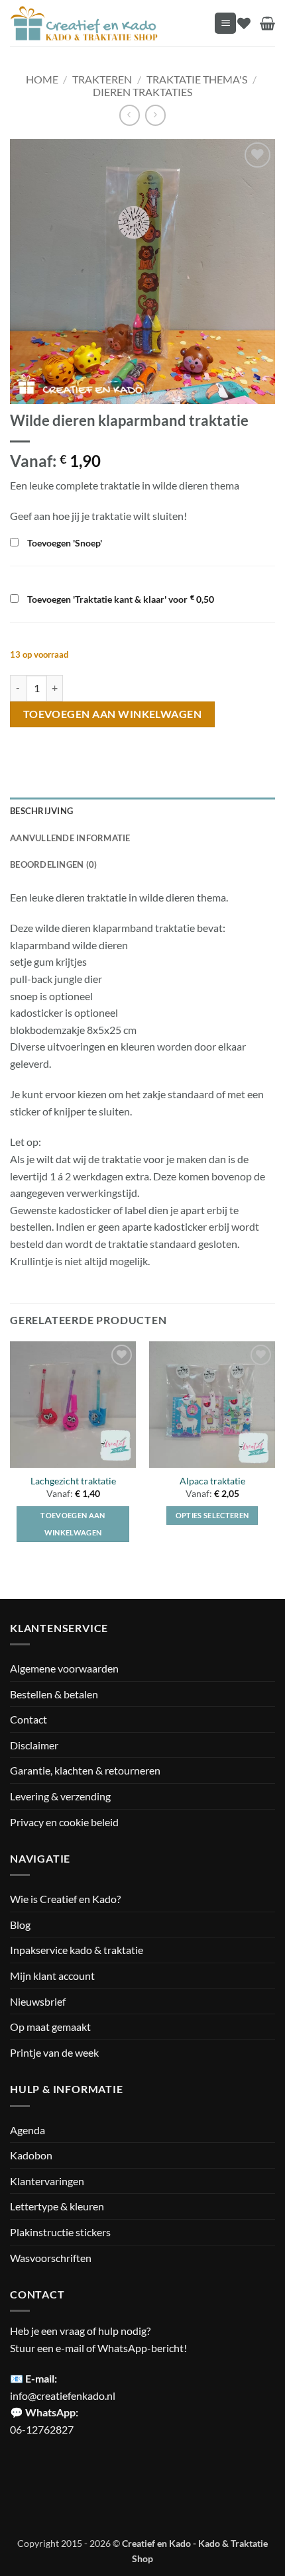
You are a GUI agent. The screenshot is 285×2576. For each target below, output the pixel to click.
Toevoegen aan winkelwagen (113, 714)
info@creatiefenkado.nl (63, 2396)
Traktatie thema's (197, 79)
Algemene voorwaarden (64, 1668)
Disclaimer (34, 1745)
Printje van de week (54, 2052)
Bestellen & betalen (54, 1694)
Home (42, 79)
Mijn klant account (52, 1976)
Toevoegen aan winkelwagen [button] (73, 1524)
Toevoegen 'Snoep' (64, 543)
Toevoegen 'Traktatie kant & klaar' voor (120, 599)
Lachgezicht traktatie (73, 1481)
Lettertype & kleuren (57, 2206)
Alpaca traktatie (212, 1481)
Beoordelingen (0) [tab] (53, 864)
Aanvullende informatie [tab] (70, 838)
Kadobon (31, 2155)
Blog (20, 1925)
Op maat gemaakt (50, 2027)
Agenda (28, 2130)
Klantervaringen (47, 2181)
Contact (28, 1719)
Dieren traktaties (142, 92)
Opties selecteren (212, 1515)
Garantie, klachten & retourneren (85, 1770)
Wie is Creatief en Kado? (65, 1899)
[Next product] (130, 115)
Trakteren (102, 79)
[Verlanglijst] (244, 23)
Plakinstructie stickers (60, 2232)
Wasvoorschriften (51, 2258)
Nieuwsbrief (38, 2001)
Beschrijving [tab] (41, 811)
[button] (225, 24)
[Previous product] (155, 115)
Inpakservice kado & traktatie (77, 1950)
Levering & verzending (60, 1796)
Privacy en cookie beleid (64, 1822)
